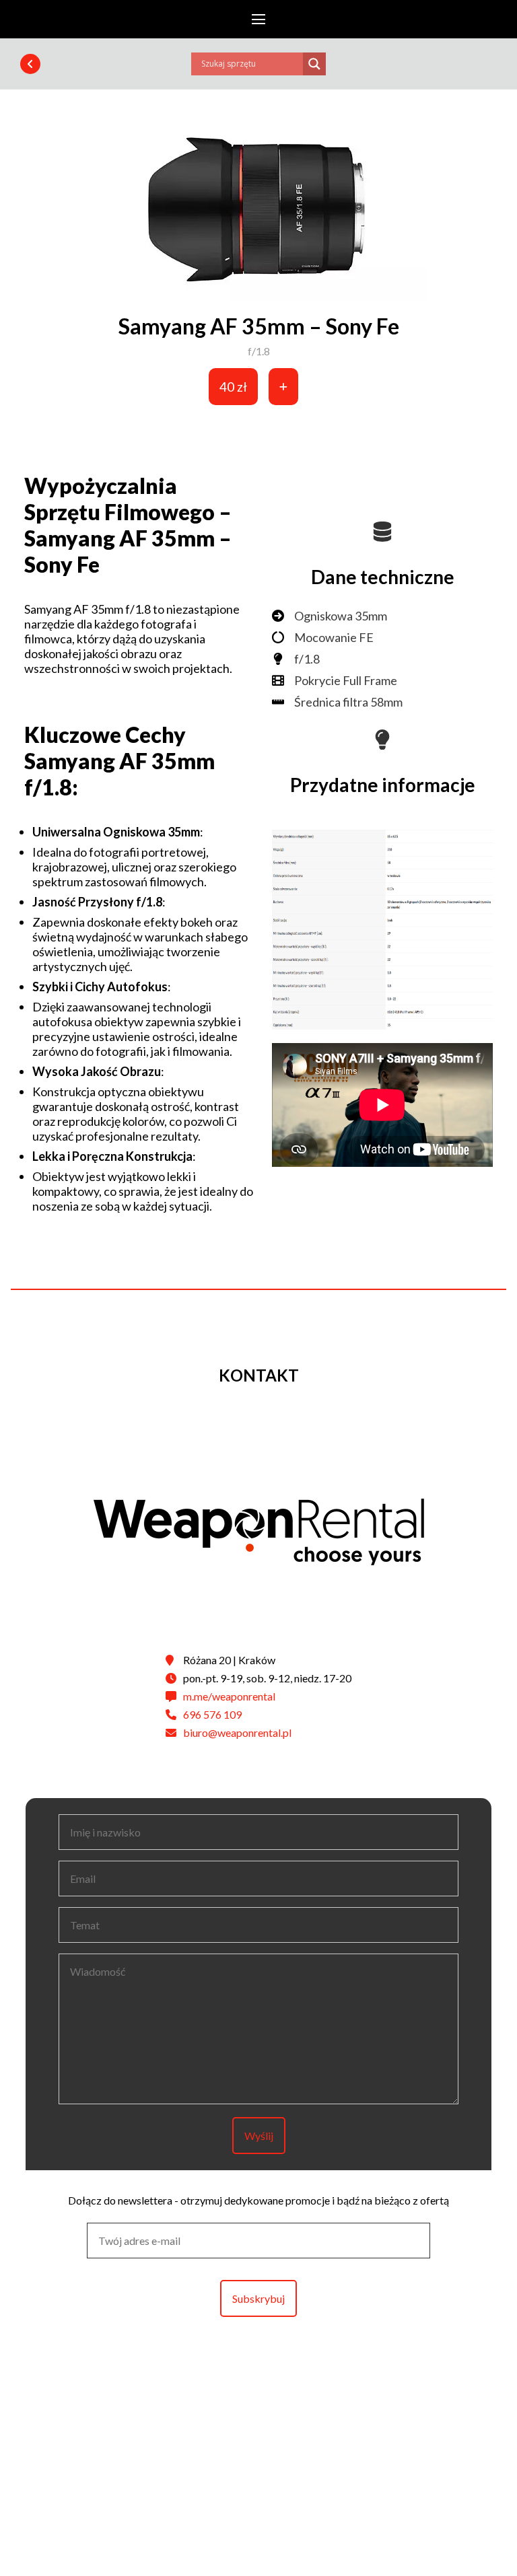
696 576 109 (212, 1714)
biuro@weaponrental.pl (237, 1732)
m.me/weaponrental (229, 1696)
